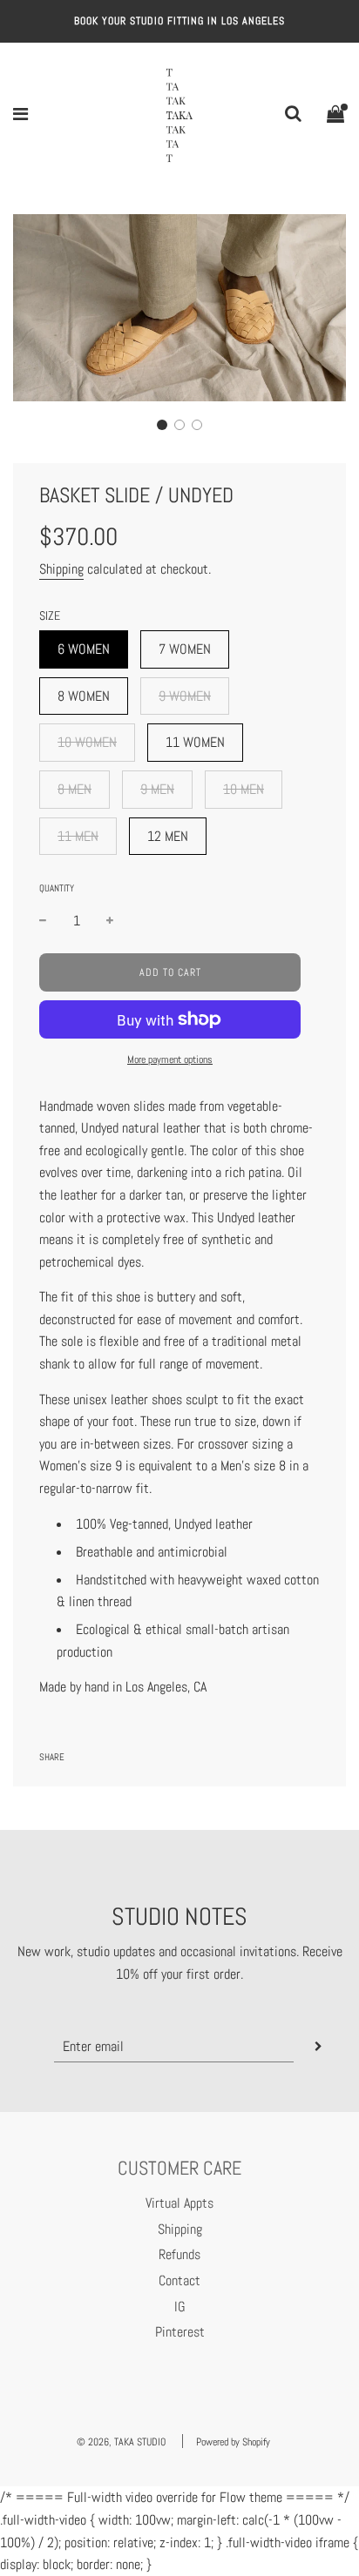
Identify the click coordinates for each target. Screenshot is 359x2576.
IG (180, 2307)
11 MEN (78, 836)
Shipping (61, 569)
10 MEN (244, 789)
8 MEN (75, 789)
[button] (162, 425)
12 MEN (168, 836)
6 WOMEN (84, 649)
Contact (179, 2280)
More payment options (170, 1059)
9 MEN (157, 789)
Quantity (57, 888)
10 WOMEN (87, 742)
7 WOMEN (185, 649)
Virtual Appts (179, 2203)
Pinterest (180, 2332)
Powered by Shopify (233, 2442)
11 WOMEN (195, 742)
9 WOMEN (185, 696)
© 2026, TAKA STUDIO (121, 2442)
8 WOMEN (84, 696)
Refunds (179, 2254)
